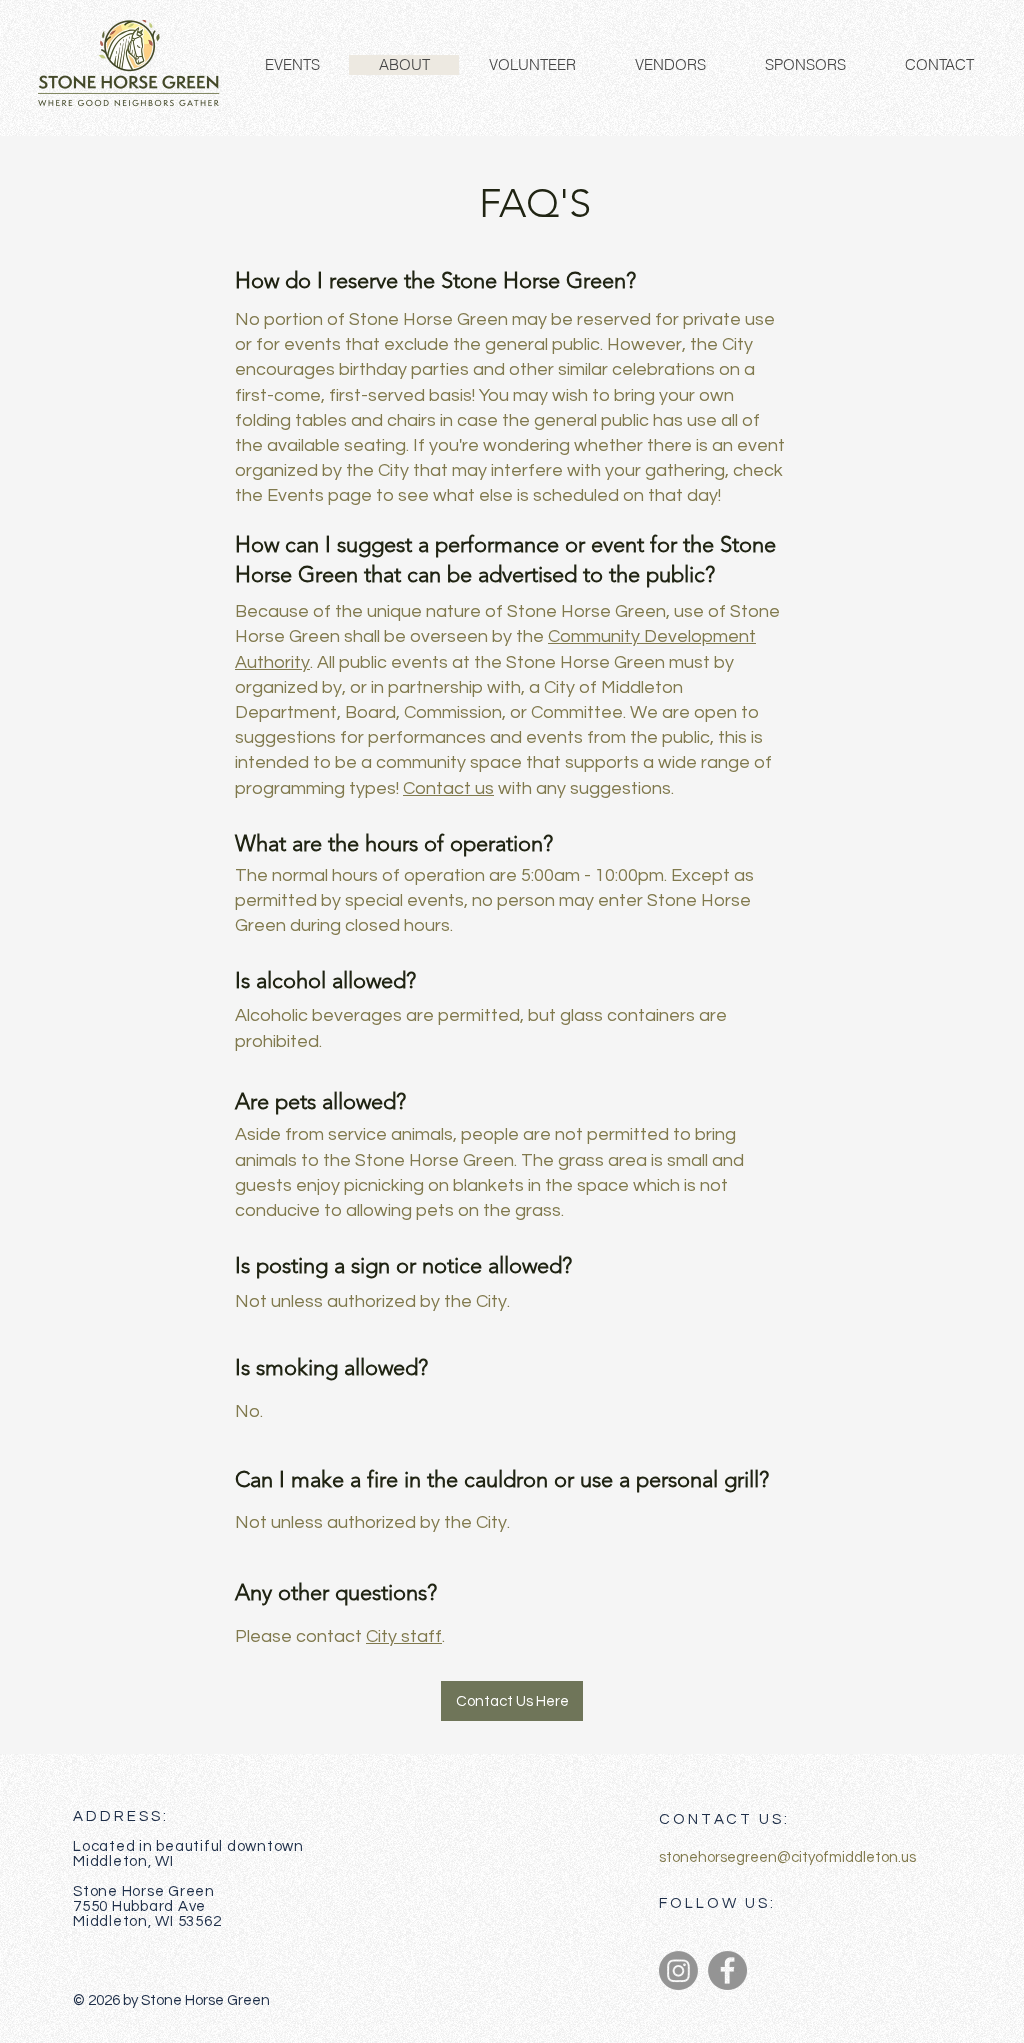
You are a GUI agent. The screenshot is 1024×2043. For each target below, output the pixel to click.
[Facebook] (727, 1970)
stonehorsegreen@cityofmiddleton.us (787, 1857)
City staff (404, 1636)
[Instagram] (678, 1970)
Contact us (448, 788)
